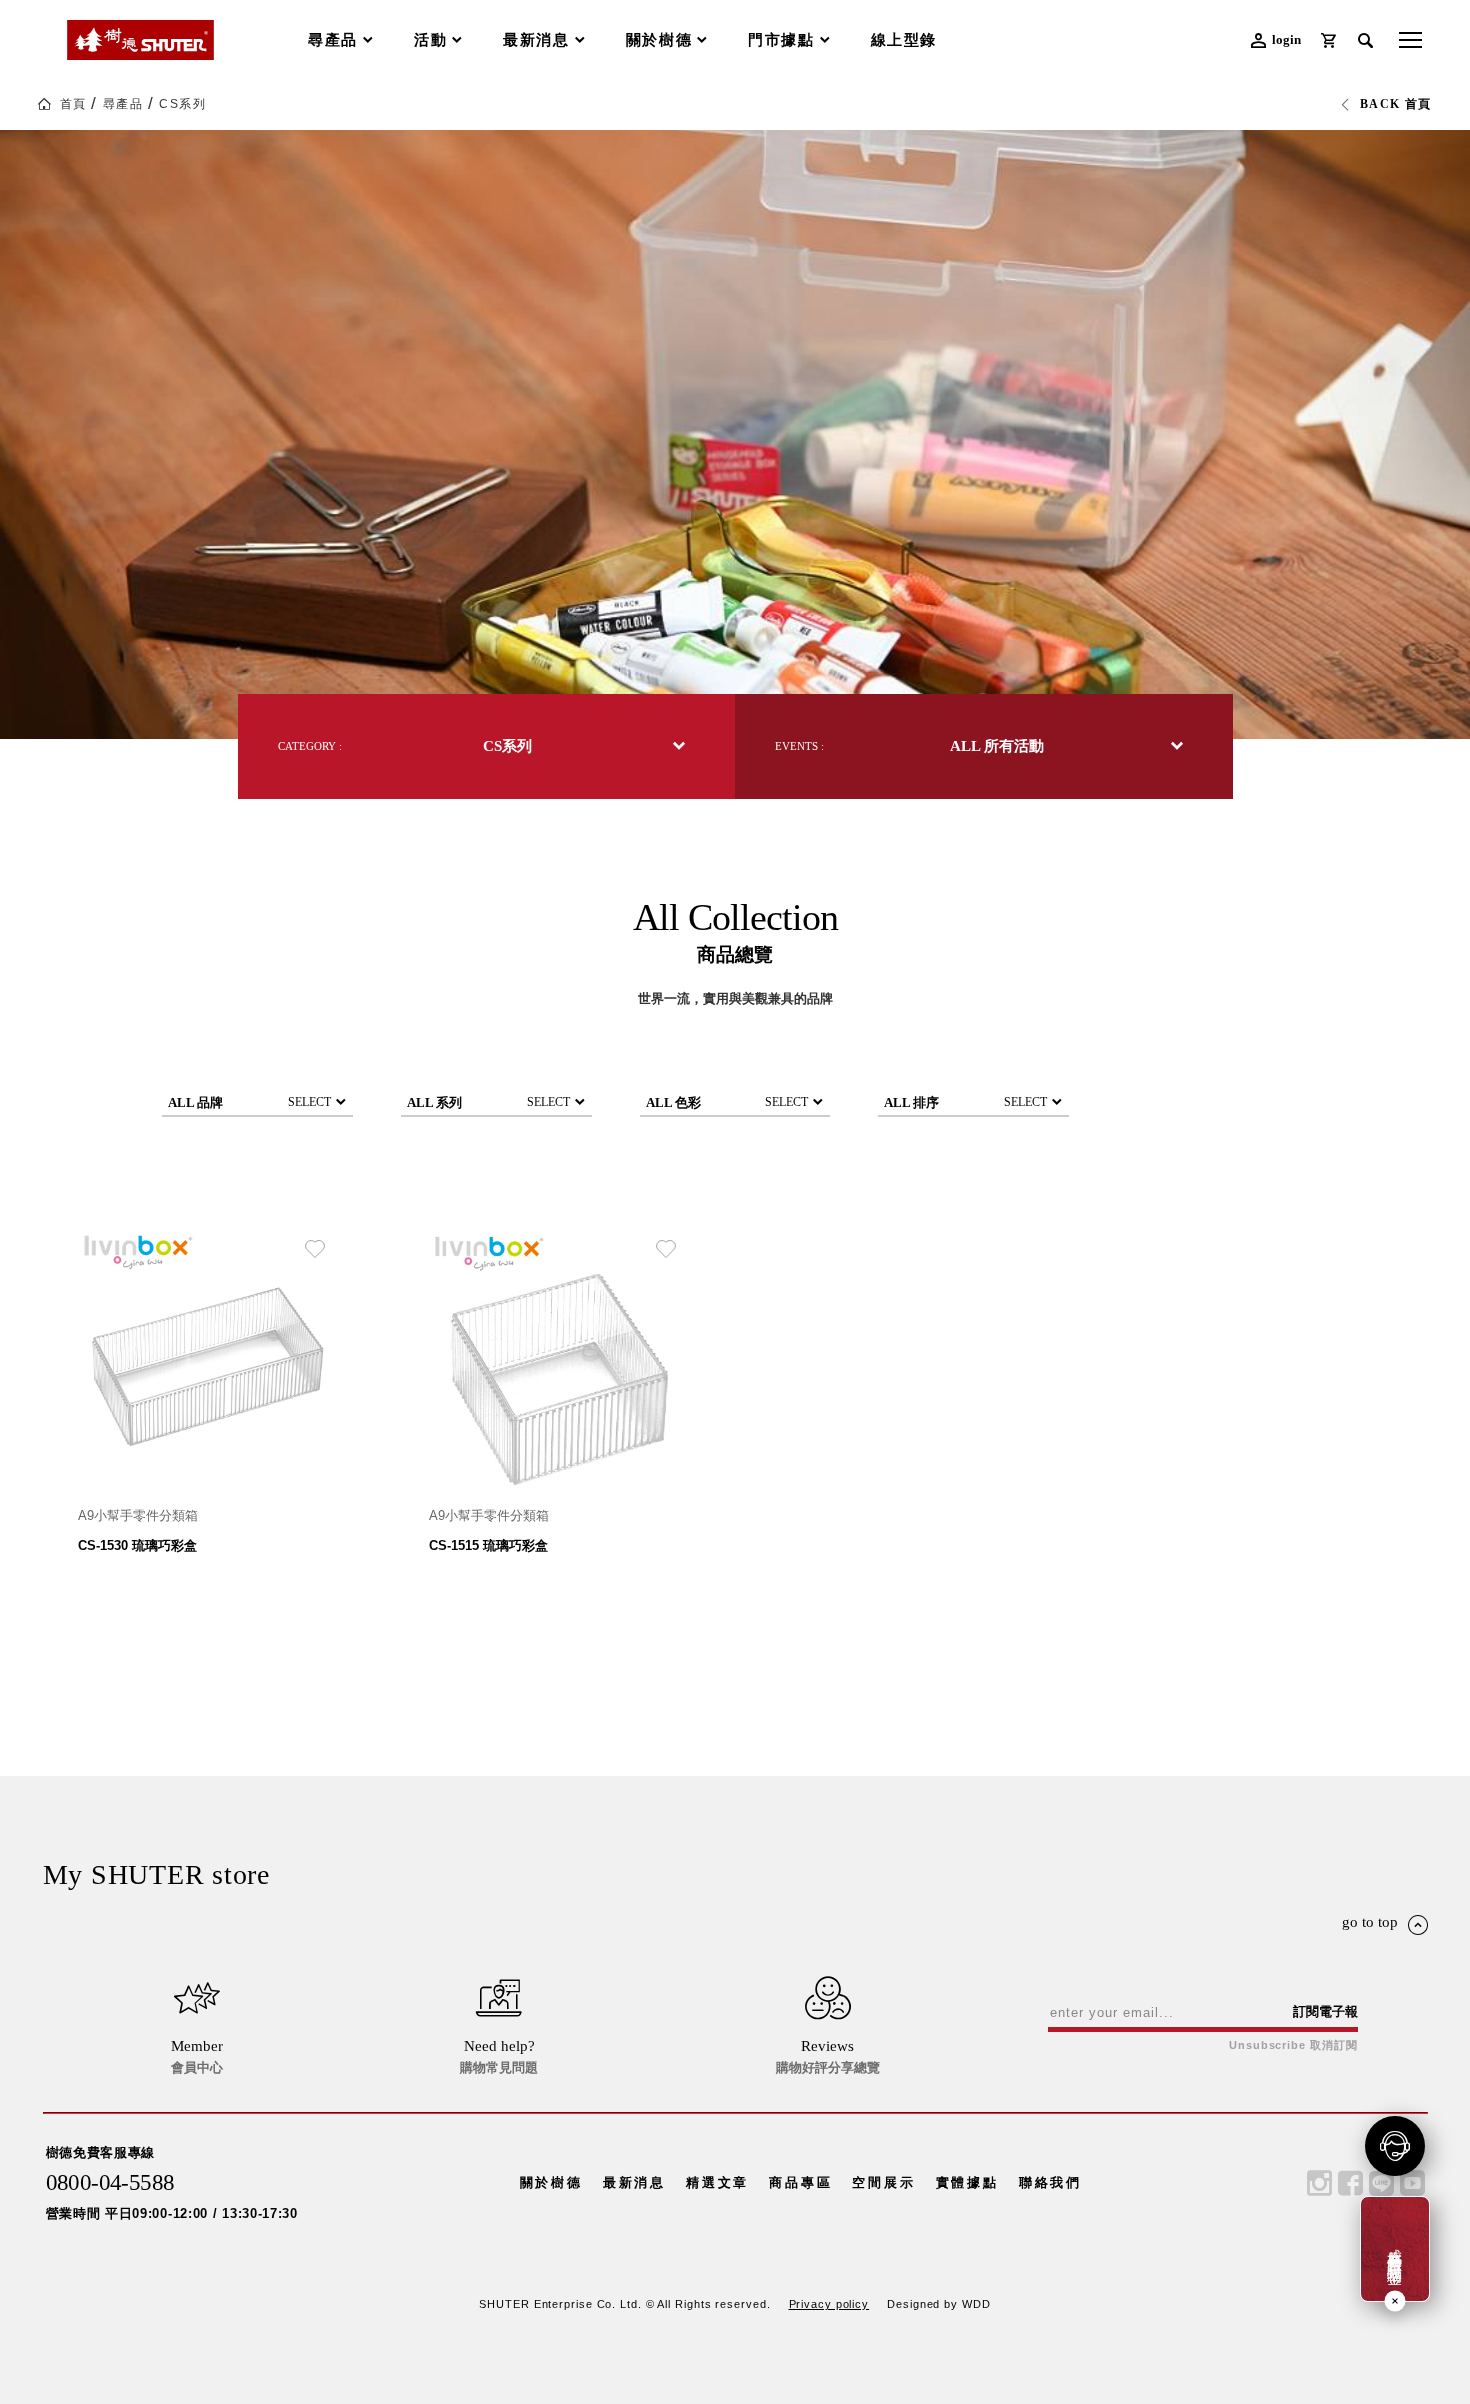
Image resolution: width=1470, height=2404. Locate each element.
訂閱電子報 (1325, 2011)
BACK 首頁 (1396, 104)
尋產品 (123, 104)
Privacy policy (829, 2304)
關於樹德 (551, 2182)
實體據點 (967, 2182)
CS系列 (182, 104)
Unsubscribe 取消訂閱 (1293, 2045)
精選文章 (717, 2182)
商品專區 (800, 2182)
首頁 (73, 104)
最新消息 (634, 2182)
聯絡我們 (1050, 2182)
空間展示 (883, 2182)
